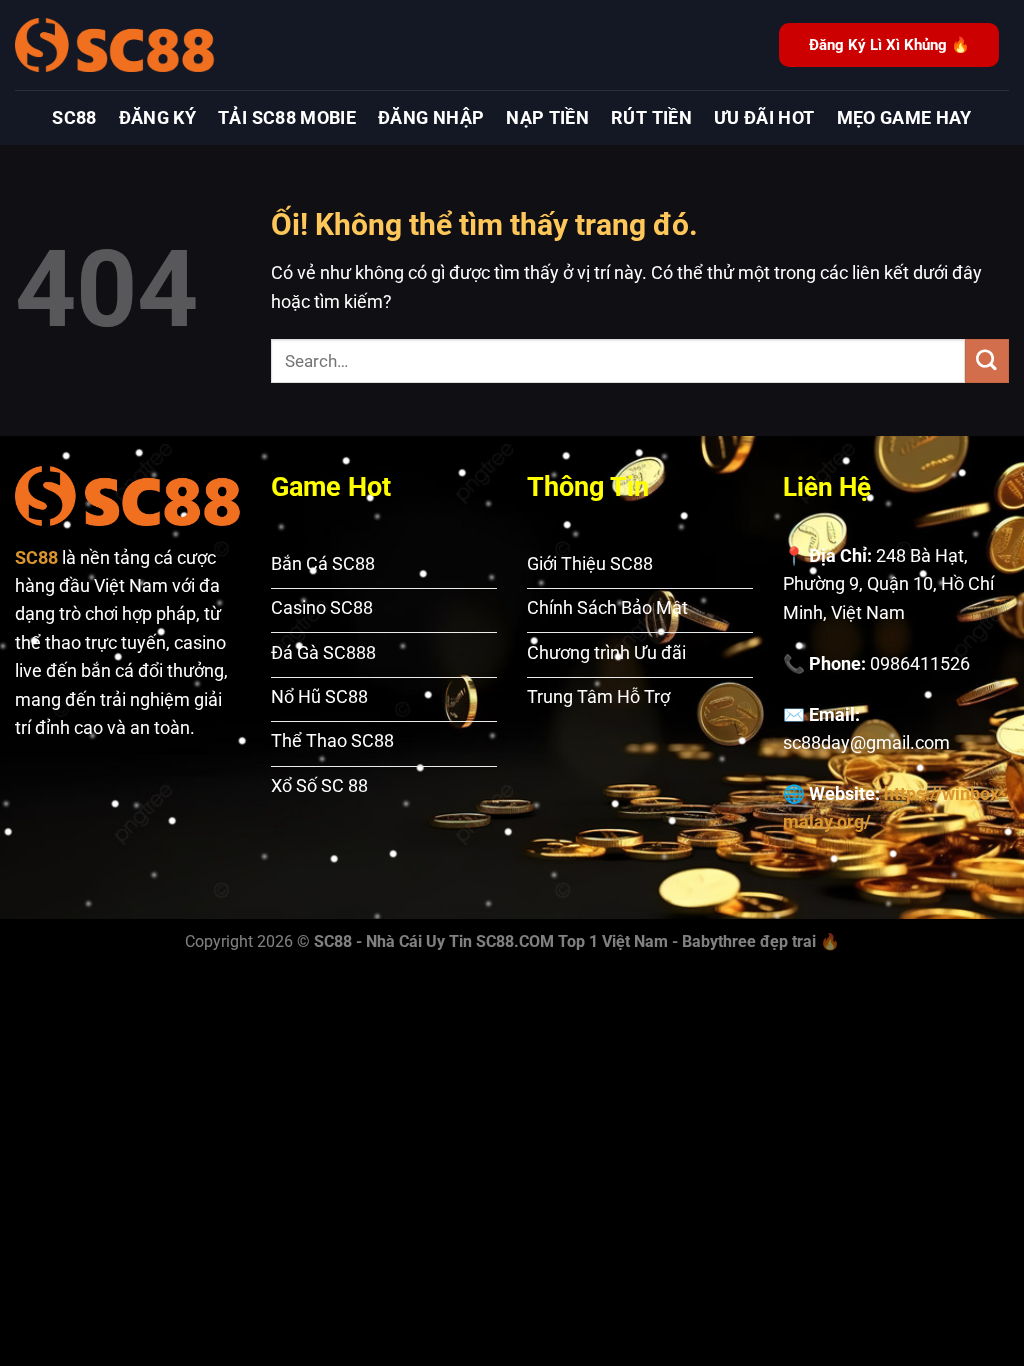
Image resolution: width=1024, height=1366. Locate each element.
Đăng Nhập (431, 118)
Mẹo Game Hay (904, 118)
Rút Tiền (651, 118)
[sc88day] (115, 44)
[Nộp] (987, 360)
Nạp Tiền (547, 118)
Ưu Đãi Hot (764, 118)
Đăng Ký (158, 118)
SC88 (74, 118)
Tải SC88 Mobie (287, 118)
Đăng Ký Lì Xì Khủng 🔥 (889, 45)
